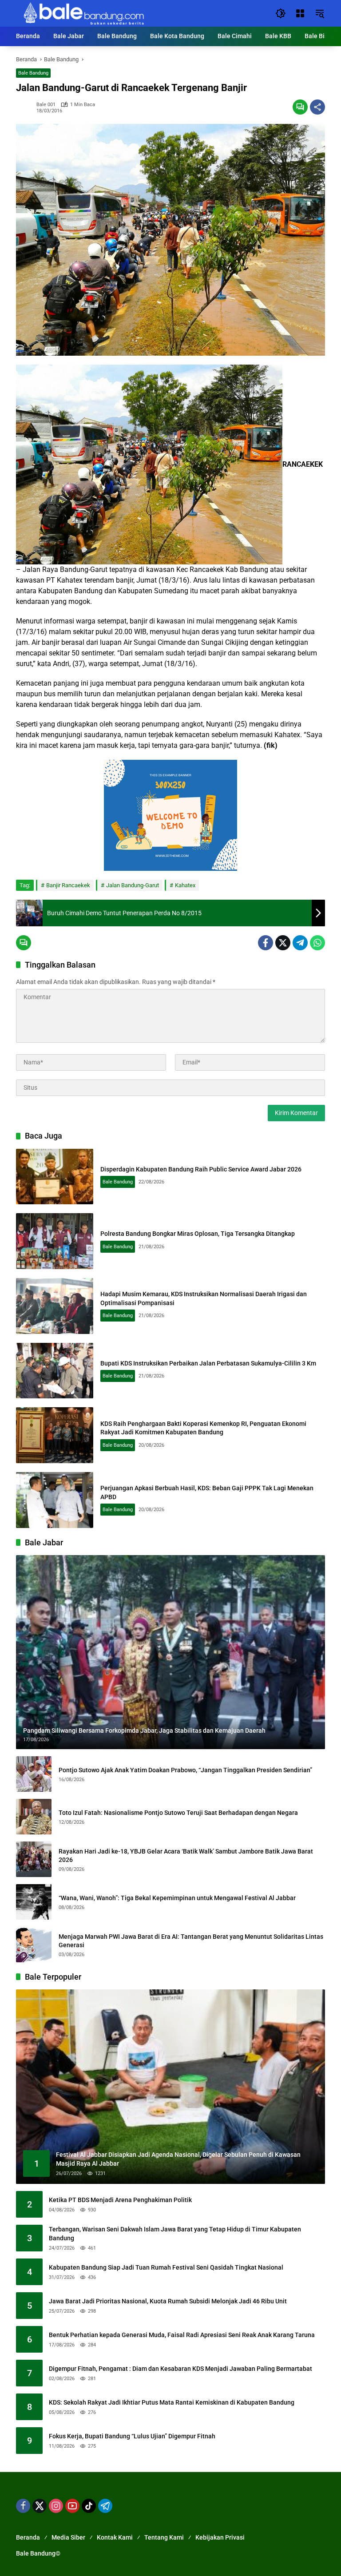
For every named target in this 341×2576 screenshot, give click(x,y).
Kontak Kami (115, 2537)
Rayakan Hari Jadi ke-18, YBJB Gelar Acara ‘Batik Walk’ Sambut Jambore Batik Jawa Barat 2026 (186, 1856)
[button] (281, 13)
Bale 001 (46, 105)
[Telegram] (300, 943)
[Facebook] (266, 943)
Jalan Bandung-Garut (133, 885)
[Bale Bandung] (83, 13)
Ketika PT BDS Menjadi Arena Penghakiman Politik (120, 2200)
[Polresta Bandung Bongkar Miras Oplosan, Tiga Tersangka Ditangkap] (55, 1241)
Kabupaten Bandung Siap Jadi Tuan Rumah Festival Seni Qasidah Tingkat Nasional (166, 2267)
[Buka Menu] (300, 13)
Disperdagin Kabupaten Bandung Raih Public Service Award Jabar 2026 (201, 1169)
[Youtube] (72, 2506)
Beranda (28, 2537)
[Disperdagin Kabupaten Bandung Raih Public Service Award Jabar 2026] (55, 1177)
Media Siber (68, 2537)
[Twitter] (283, 943)
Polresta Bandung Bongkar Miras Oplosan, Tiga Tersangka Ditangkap (198, 1234)
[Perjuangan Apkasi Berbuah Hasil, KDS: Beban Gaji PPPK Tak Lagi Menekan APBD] (55, 1500)
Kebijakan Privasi (220, 2537)
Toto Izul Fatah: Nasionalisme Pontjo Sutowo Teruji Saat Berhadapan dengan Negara (178, 1813)
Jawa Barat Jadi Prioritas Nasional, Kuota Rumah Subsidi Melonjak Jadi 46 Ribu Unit (168, 2301)
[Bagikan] (317, 107)
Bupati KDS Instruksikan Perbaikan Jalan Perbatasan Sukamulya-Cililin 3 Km (208, 1363)
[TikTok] (89, 2506)
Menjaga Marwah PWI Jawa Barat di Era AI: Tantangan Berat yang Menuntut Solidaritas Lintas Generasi (191, 1941)
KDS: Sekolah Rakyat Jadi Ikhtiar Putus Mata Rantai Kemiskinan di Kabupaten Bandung (172, 2402)
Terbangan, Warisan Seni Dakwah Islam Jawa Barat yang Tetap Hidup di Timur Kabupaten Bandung (175, 2234)
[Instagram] (56, 2506)
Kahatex (185, 885)
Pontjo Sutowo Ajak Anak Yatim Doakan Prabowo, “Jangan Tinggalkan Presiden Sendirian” (185, 1770)
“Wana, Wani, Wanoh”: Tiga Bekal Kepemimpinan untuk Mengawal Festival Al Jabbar (177, 1898)
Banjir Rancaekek (68, 885)
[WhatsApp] (317, 943)
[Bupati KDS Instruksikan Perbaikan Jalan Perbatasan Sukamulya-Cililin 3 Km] (55, 1371)
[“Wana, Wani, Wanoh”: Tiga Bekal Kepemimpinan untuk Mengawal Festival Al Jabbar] (34, 1902)
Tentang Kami (164, 2537)
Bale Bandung (33, 73)
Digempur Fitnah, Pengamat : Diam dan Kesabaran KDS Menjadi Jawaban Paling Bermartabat (180, 2369)
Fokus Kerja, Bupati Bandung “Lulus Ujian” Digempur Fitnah (132, 2436)
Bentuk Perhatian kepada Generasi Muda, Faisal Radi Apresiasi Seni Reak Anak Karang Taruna (182, 2335)
